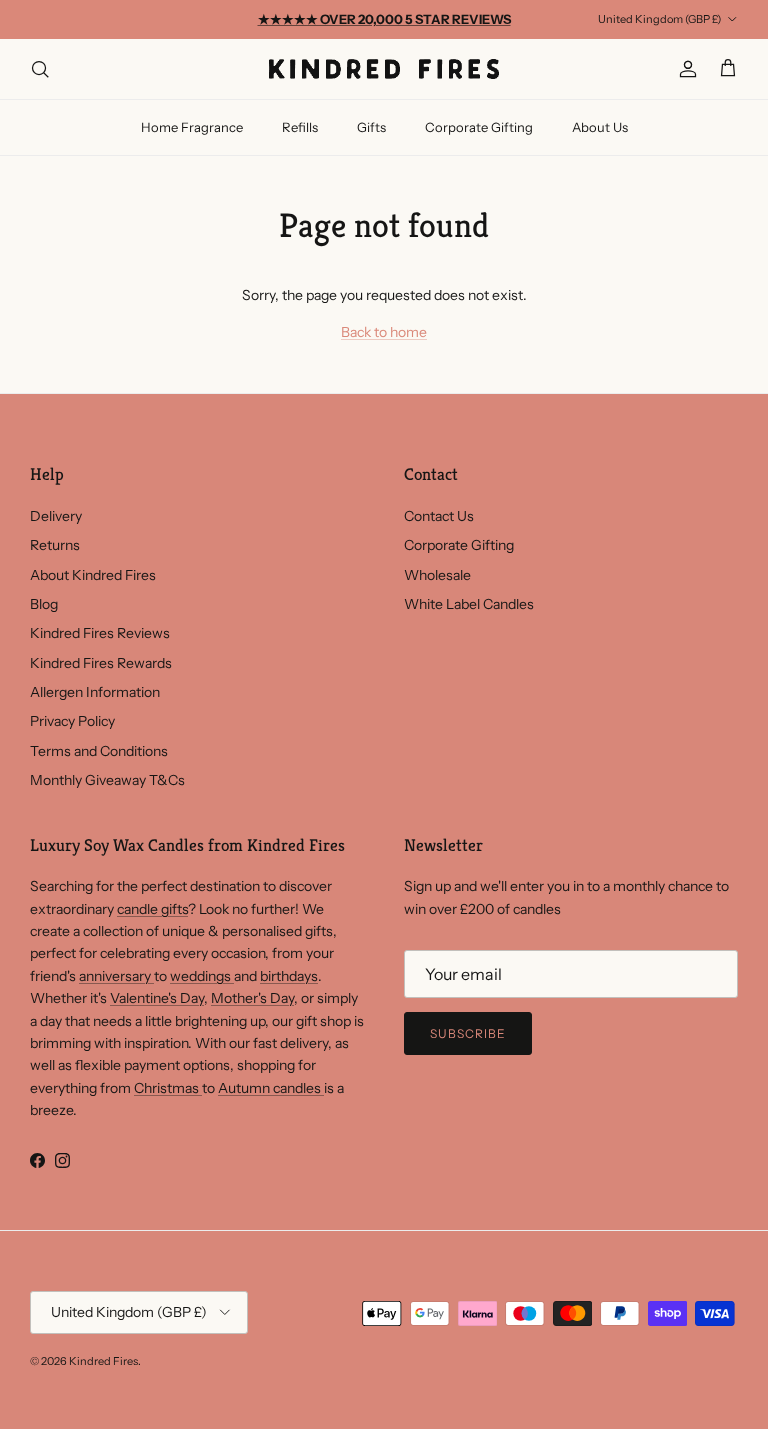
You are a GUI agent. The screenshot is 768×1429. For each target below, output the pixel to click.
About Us (600, 127)
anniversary (116, 976)
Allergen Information (95, 692)
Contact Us (439, 516)
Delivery (56, 516)
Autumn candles (271, 1088)
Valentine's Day (157, 998)
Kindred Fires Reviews (100, 633)
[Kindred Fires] (384, 69)
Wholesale (437, 575)
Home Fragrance (192, 127)
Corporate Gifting (479, 127)
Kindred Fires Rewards (101, 663)
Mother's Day (252, 998)
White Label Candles (469, 604)
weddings (202, 976)
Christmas (168, 1088)
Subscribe (468, 1033)
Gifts (371, 127)
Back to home (384, 332)
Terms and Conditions (99, 751)
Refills (300, 127)
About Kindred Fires (93, 575)
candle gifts (152, 909)
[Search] (40, 69)
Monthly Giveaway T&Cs (107, 780)
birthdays (289, 976)
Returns (55, 545)
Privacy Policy (72, 721)
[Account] (684, 69)
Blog (44, 604)
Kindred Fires (103, 1361)
